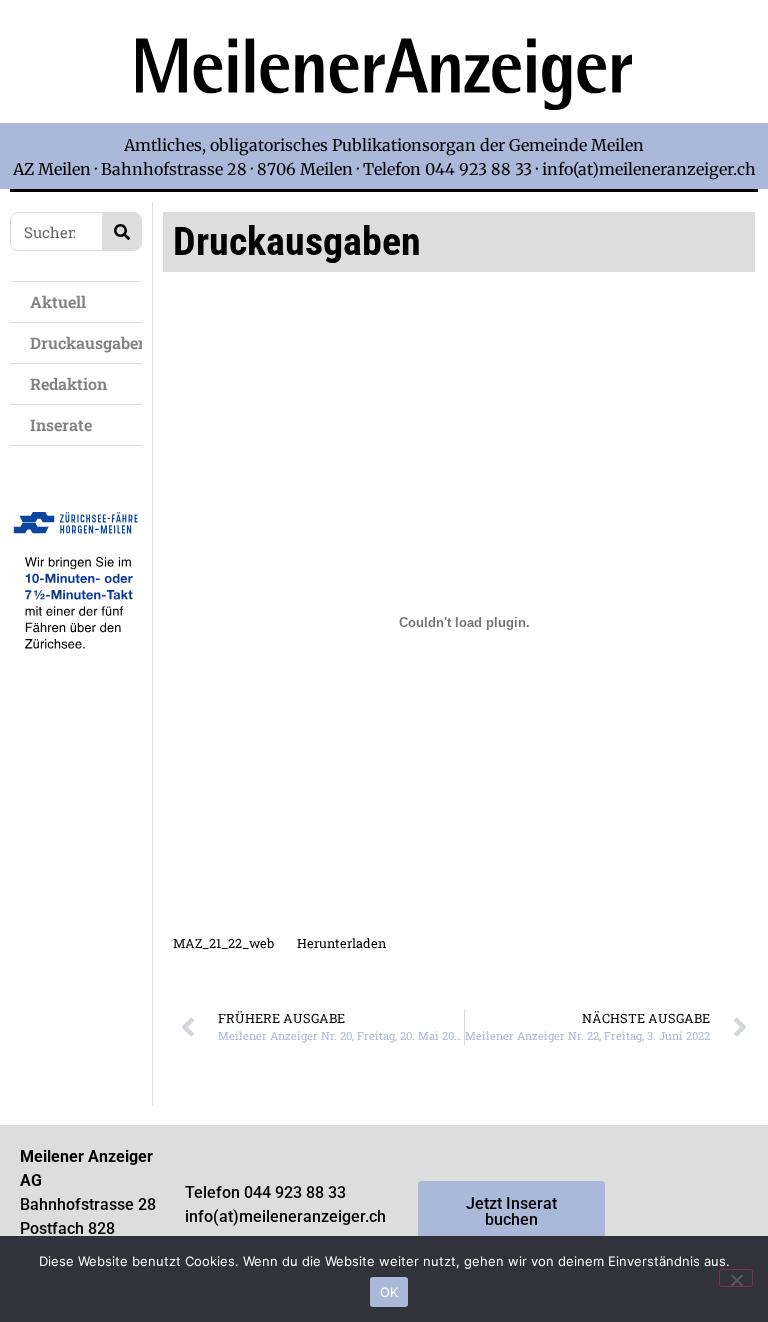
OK (389, 1292)
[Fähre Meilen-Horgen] (76, 668)
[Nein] (736, 1278)
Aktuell (58, 301)
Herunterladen (341, 943)
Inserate (61, 424)
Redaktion (68, 383)
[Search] (121, 231)
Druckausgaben (86, 342)
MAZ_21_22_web (223, 943)
